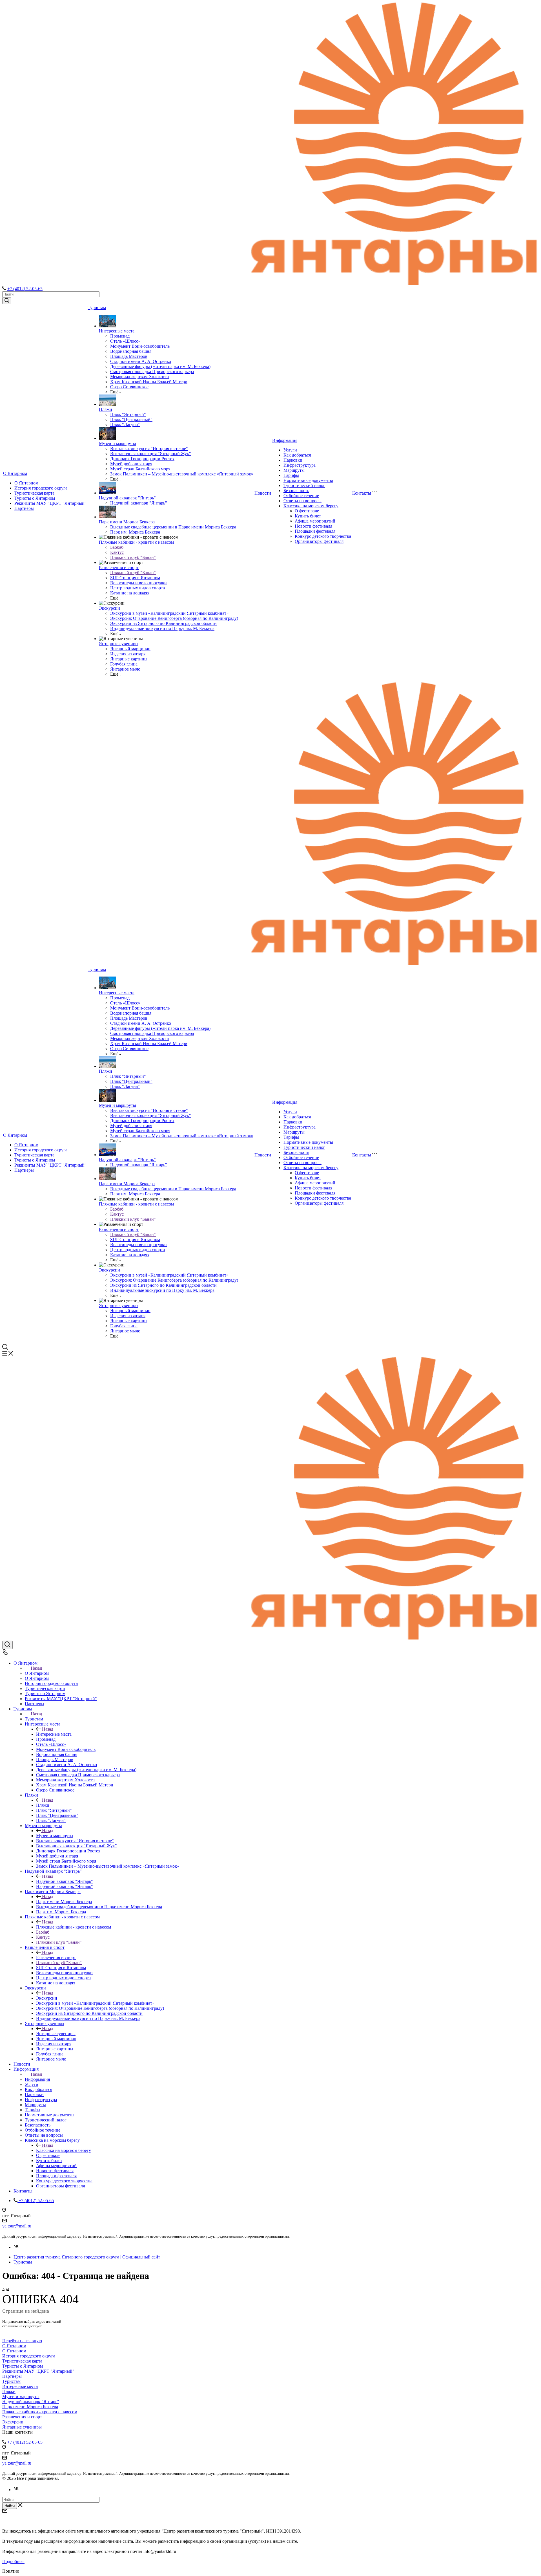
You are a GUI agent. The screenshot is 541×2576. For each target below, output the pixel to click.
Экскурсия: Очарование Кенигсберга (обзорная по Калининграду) (174, 618)
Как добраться (297, 455)
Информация (285, 440)
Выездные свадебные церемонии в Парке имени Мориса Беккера (173, 527)
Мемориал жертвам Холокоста (139, 377)
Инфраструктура (300, 465)
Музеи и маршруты (117, 443)
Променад (120, 336)
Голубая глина (124, 664)
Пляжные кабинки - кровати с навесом (136, 542)
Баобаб (117, 547)
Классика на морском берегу (311, 506)
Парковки (293, 460)
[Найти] (7, 301)
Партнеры (24, 508)
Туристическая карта (34, 493)
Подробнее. (13, 2561)
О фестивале (307, 511)
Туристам (97, 308)
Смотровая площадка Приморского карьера (152, 372)
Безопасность (296, 491)
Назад (36, 1668)
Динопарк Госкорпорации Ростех (142, 459)
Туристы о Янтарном (35, 498)
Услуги (290, 450)
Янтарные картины (129, 659)
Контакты (362, 493)
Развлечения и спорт (119, 568)
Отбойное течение (301, 496)
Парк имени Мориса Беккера (127, 522)
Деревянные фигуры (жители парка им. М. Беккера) (160, 366)
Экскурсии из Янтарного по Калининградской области (163, 623)
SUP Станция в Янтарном (135, 578)
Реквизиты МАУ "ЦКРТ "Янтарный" (50, 503)
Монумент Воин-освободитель (140, 346)
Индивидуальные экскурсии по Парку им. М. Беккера (162, 628)
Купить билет (308, 516)
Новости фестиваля (313, 526)
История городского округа (41, 488)
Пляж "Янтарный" (128, 414)
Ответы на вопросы (302, 501)
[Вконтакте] (16, 2247)
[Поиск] (7, 1645)
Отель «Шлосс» (125, 341)
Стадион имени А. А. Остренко (141, 361)
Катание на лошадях (130, 593)
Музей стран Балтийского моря (140, 469)
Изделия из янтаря (128, 654)
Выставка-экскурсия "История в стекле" (149, 449)
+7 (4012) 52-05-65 (25, 289)
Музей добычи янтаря (131, 464)
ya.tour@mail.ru (17, 2226)
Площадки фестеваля (315, 531)
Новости (263, 493)
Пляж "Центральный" (131, 419)
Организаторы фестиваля (319, 541)
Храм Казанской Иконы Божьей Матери (149, 382)
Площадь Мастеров (129, 356)
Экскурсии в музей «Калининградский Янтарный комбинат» (169, 613)
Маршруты (294, 470)
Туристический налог (304, 485)
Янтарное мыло (125, 669)
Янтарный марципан (130, 649)
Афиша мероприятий (315, 521)
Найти (10, 2506)
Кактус (117, 552)
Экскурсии (109, 608)
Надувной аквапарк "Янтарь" (127, 498)
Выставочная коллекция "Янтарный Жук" (151, 454)
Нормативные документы (308, 480)
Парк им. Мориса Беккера (135, 532)
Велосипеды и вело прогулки (138, 583)
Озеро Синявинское (129, 387)
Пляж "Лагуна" (125, 425)
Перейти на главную (22, 2341)
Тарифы (291, 475)
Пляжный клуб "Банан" (133, 557)
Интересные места (117, 331)
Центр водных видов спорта (138, 588)
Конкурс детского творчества (323, 536)
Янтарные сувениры (119, 644)
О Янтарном (15, 473)
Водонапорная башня (131, 351)
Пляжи (106, 409)
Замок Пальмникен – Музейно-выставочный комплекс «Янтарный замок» (182, 474)
